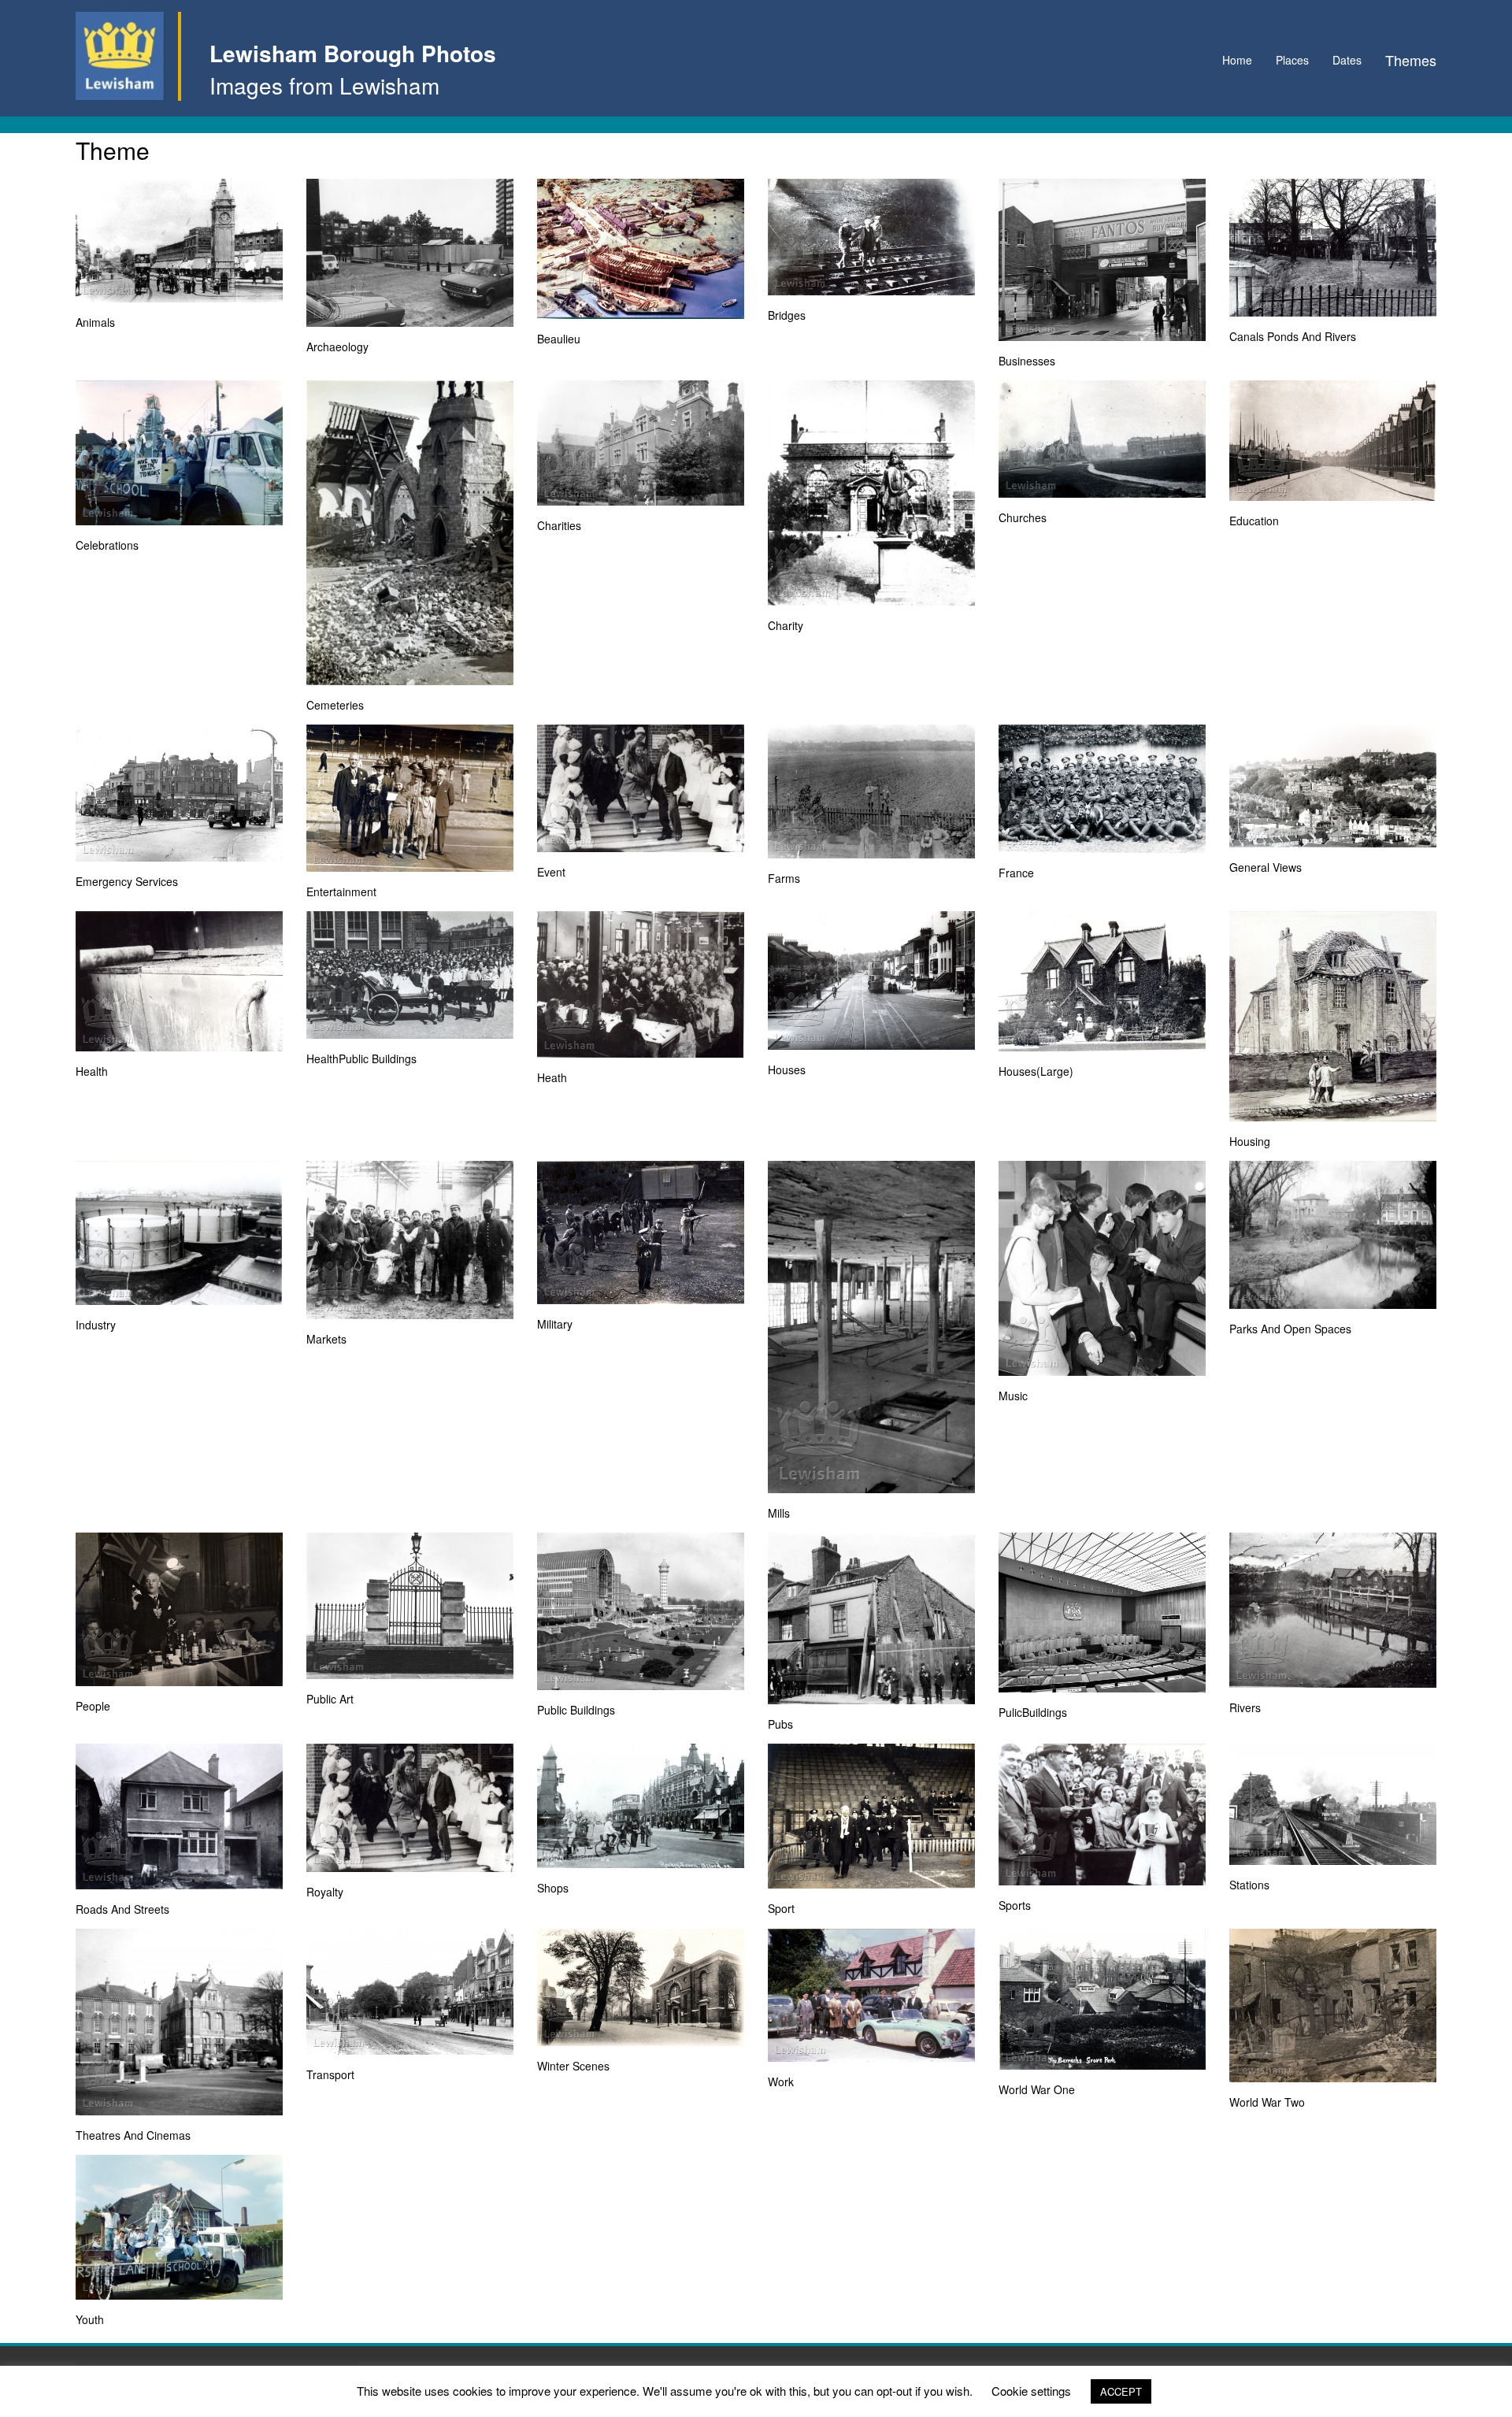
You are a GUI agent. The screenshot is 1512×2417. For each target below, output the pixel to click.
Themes (1411, 60)
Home (1237, 60)
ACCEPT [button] (1121, 2391)
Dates (1347, 60)
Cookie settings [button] (1031, 2391)
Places (1292, 60)
